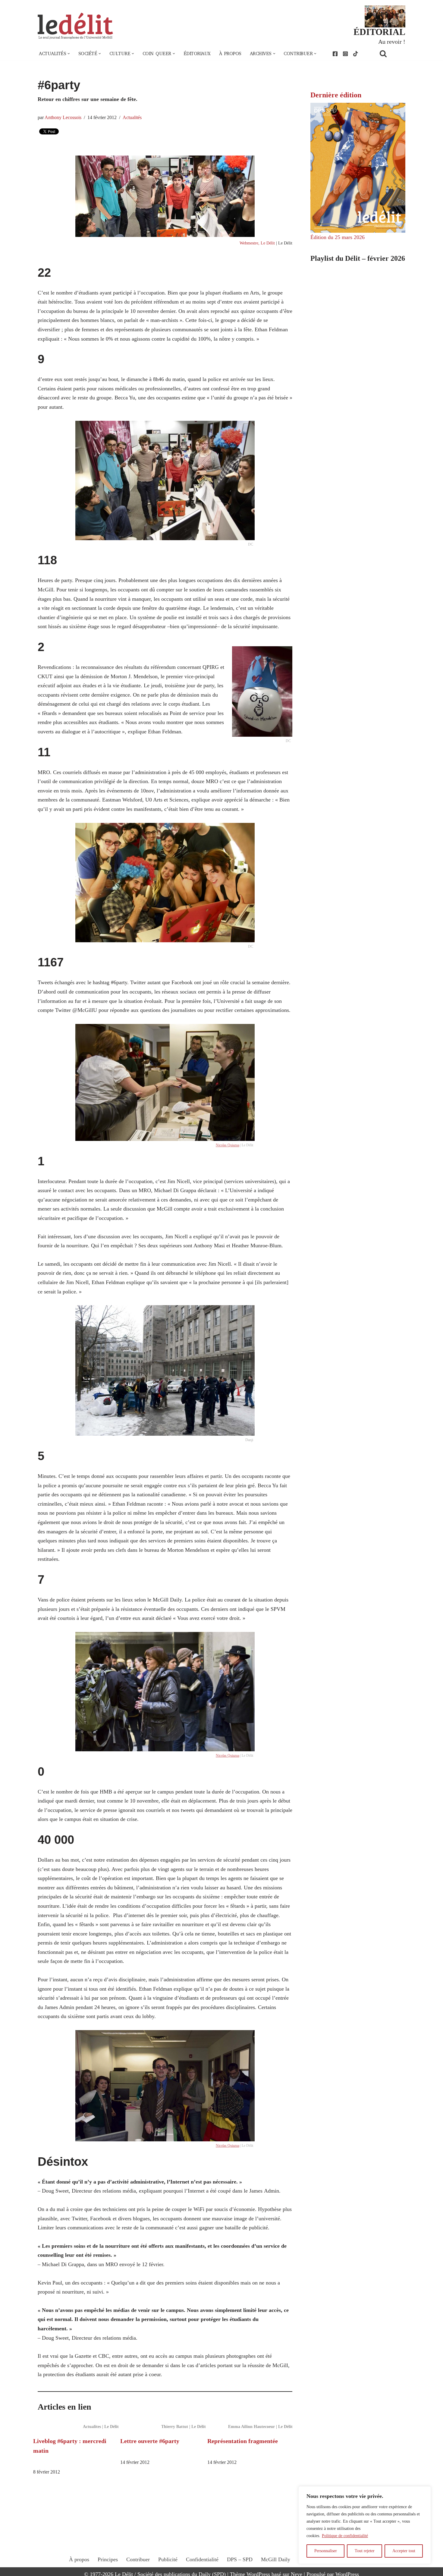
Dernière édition (336, 95)
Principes (108, 2559)
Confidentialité (202, 2559)
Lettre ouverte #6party (150, 2441)
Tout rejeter (365, 2551)
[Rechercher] (391, 54)
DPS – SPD (240, 2559)
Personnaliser (326, 2551)
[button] (69, 54)
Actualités (132, 118)
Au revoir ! (392, 42)
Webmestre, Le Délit (257, 243)
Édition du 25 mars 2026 (338, 237)
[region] (365, 2525)
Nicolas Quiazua (228, 1145)
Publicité (168, 2559)
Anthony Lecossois (63, 118)
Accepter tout (404, 2551)
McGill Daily (276, 2559)
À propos (230, 54)
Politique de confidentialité (345, 2536)
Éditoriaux (197, 54)
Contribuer (138, 2559)
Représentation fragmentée (243, 2441)
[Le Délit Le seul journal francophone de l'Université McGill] (75, 26)
